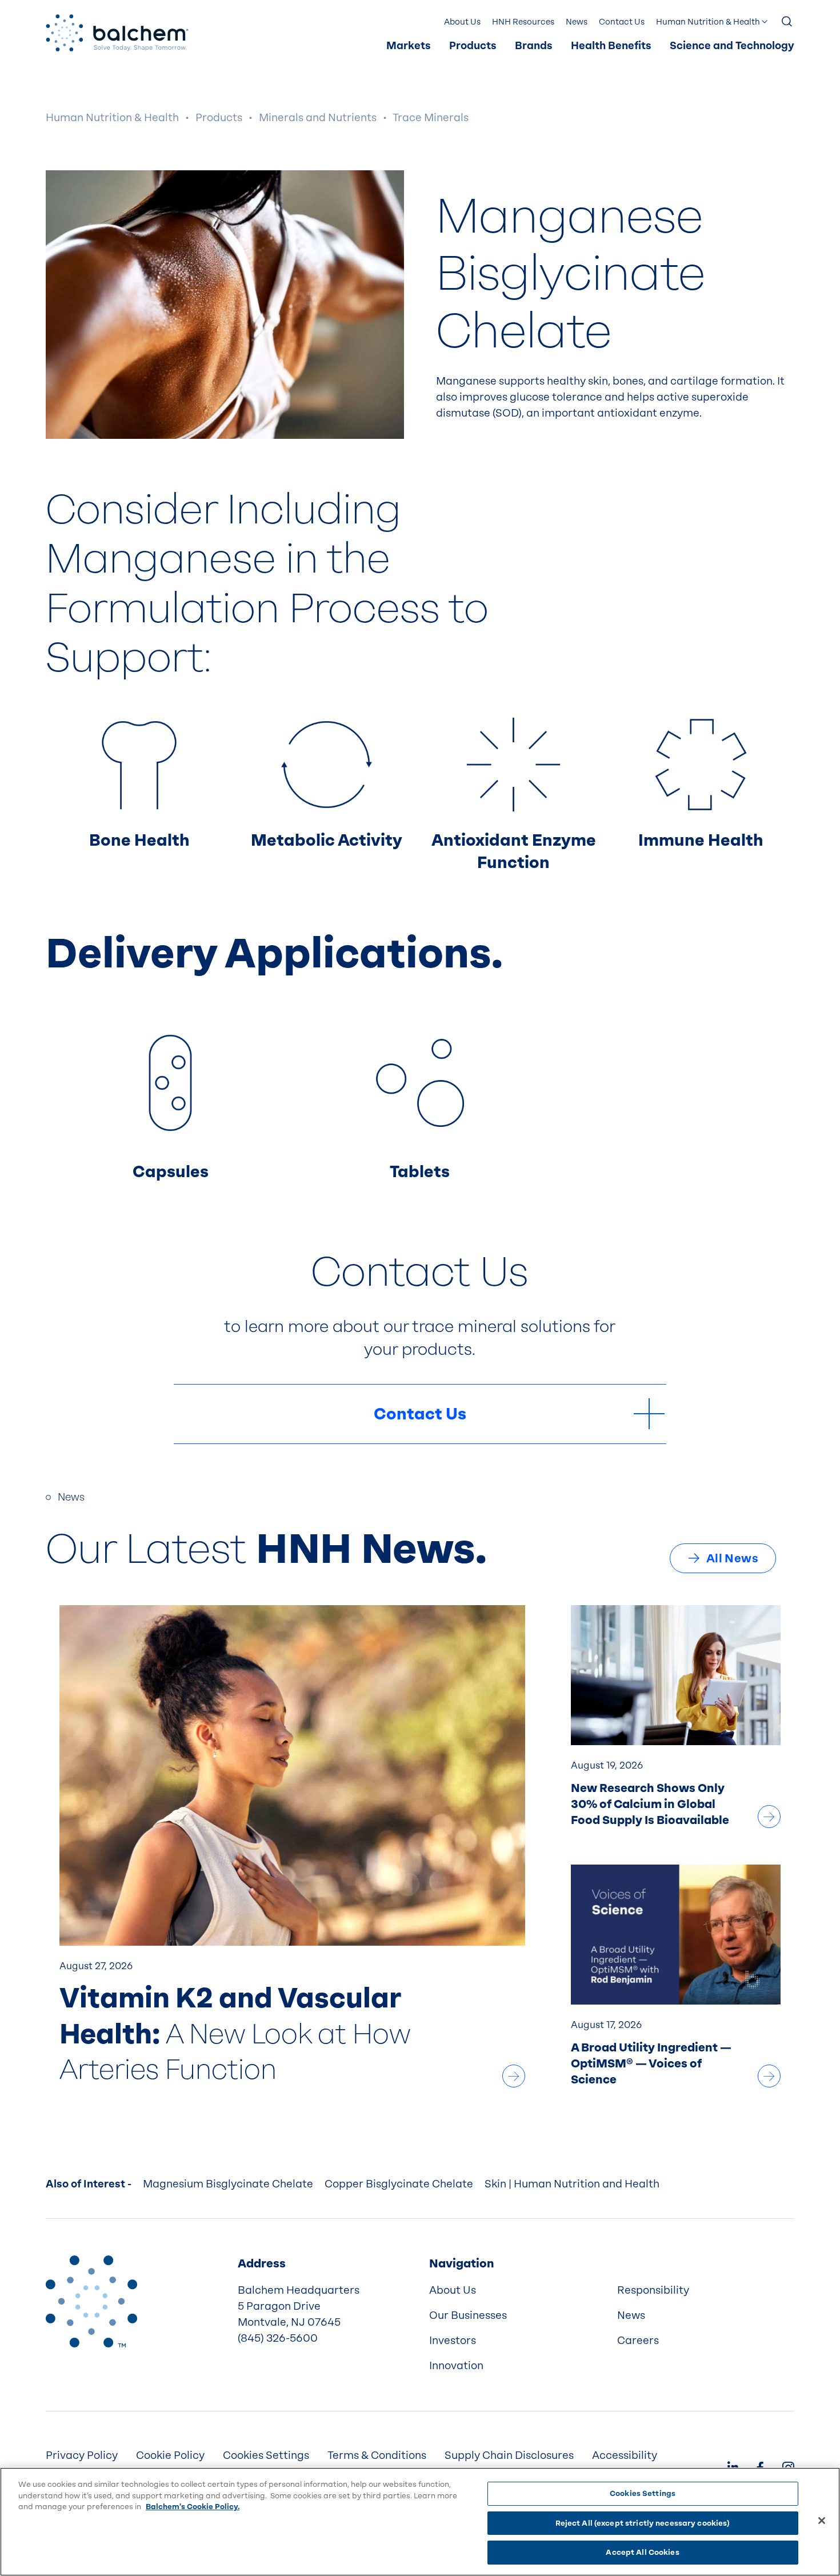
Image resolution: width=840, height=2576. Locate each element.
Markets (409, 46)
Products (473, 46)
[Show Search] (787, 22)
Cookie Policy (170, 2455)
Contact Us (622, 22)
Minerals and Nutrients (318, 118)
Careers (638, 2341)
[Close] (822, 2521)
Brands (534, 46)
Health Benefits (611, 46)
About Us (462, 22)
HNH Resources (523, 22)
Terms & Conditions (377, 2455)
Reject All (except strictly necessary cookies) (643, 2523)
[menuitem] (409, 46)
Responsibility (653, 2290)
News (577, 22)
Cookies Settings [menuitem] (266, 2455)
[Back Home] (117, 33)
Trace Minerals (431, 118)
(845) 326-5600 (278, 2338)
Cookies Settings (643, 2493)
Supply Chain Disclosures (509, 2455)
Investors (453, 2341)
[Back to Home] (91, 2301)
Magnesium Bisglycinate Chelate (228, 2184)
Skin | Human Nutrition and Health (572, 2184)
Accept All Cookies (642, 2552)
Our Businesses (468, 2315)
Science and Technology (732, 46)
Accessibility (625, 2455)
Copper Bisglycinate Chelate (399, 2184)
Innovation (456, 2366)
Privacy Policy (82, 2455)
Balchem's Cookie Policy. (193, 2507)
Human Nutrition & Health (708, 22)
